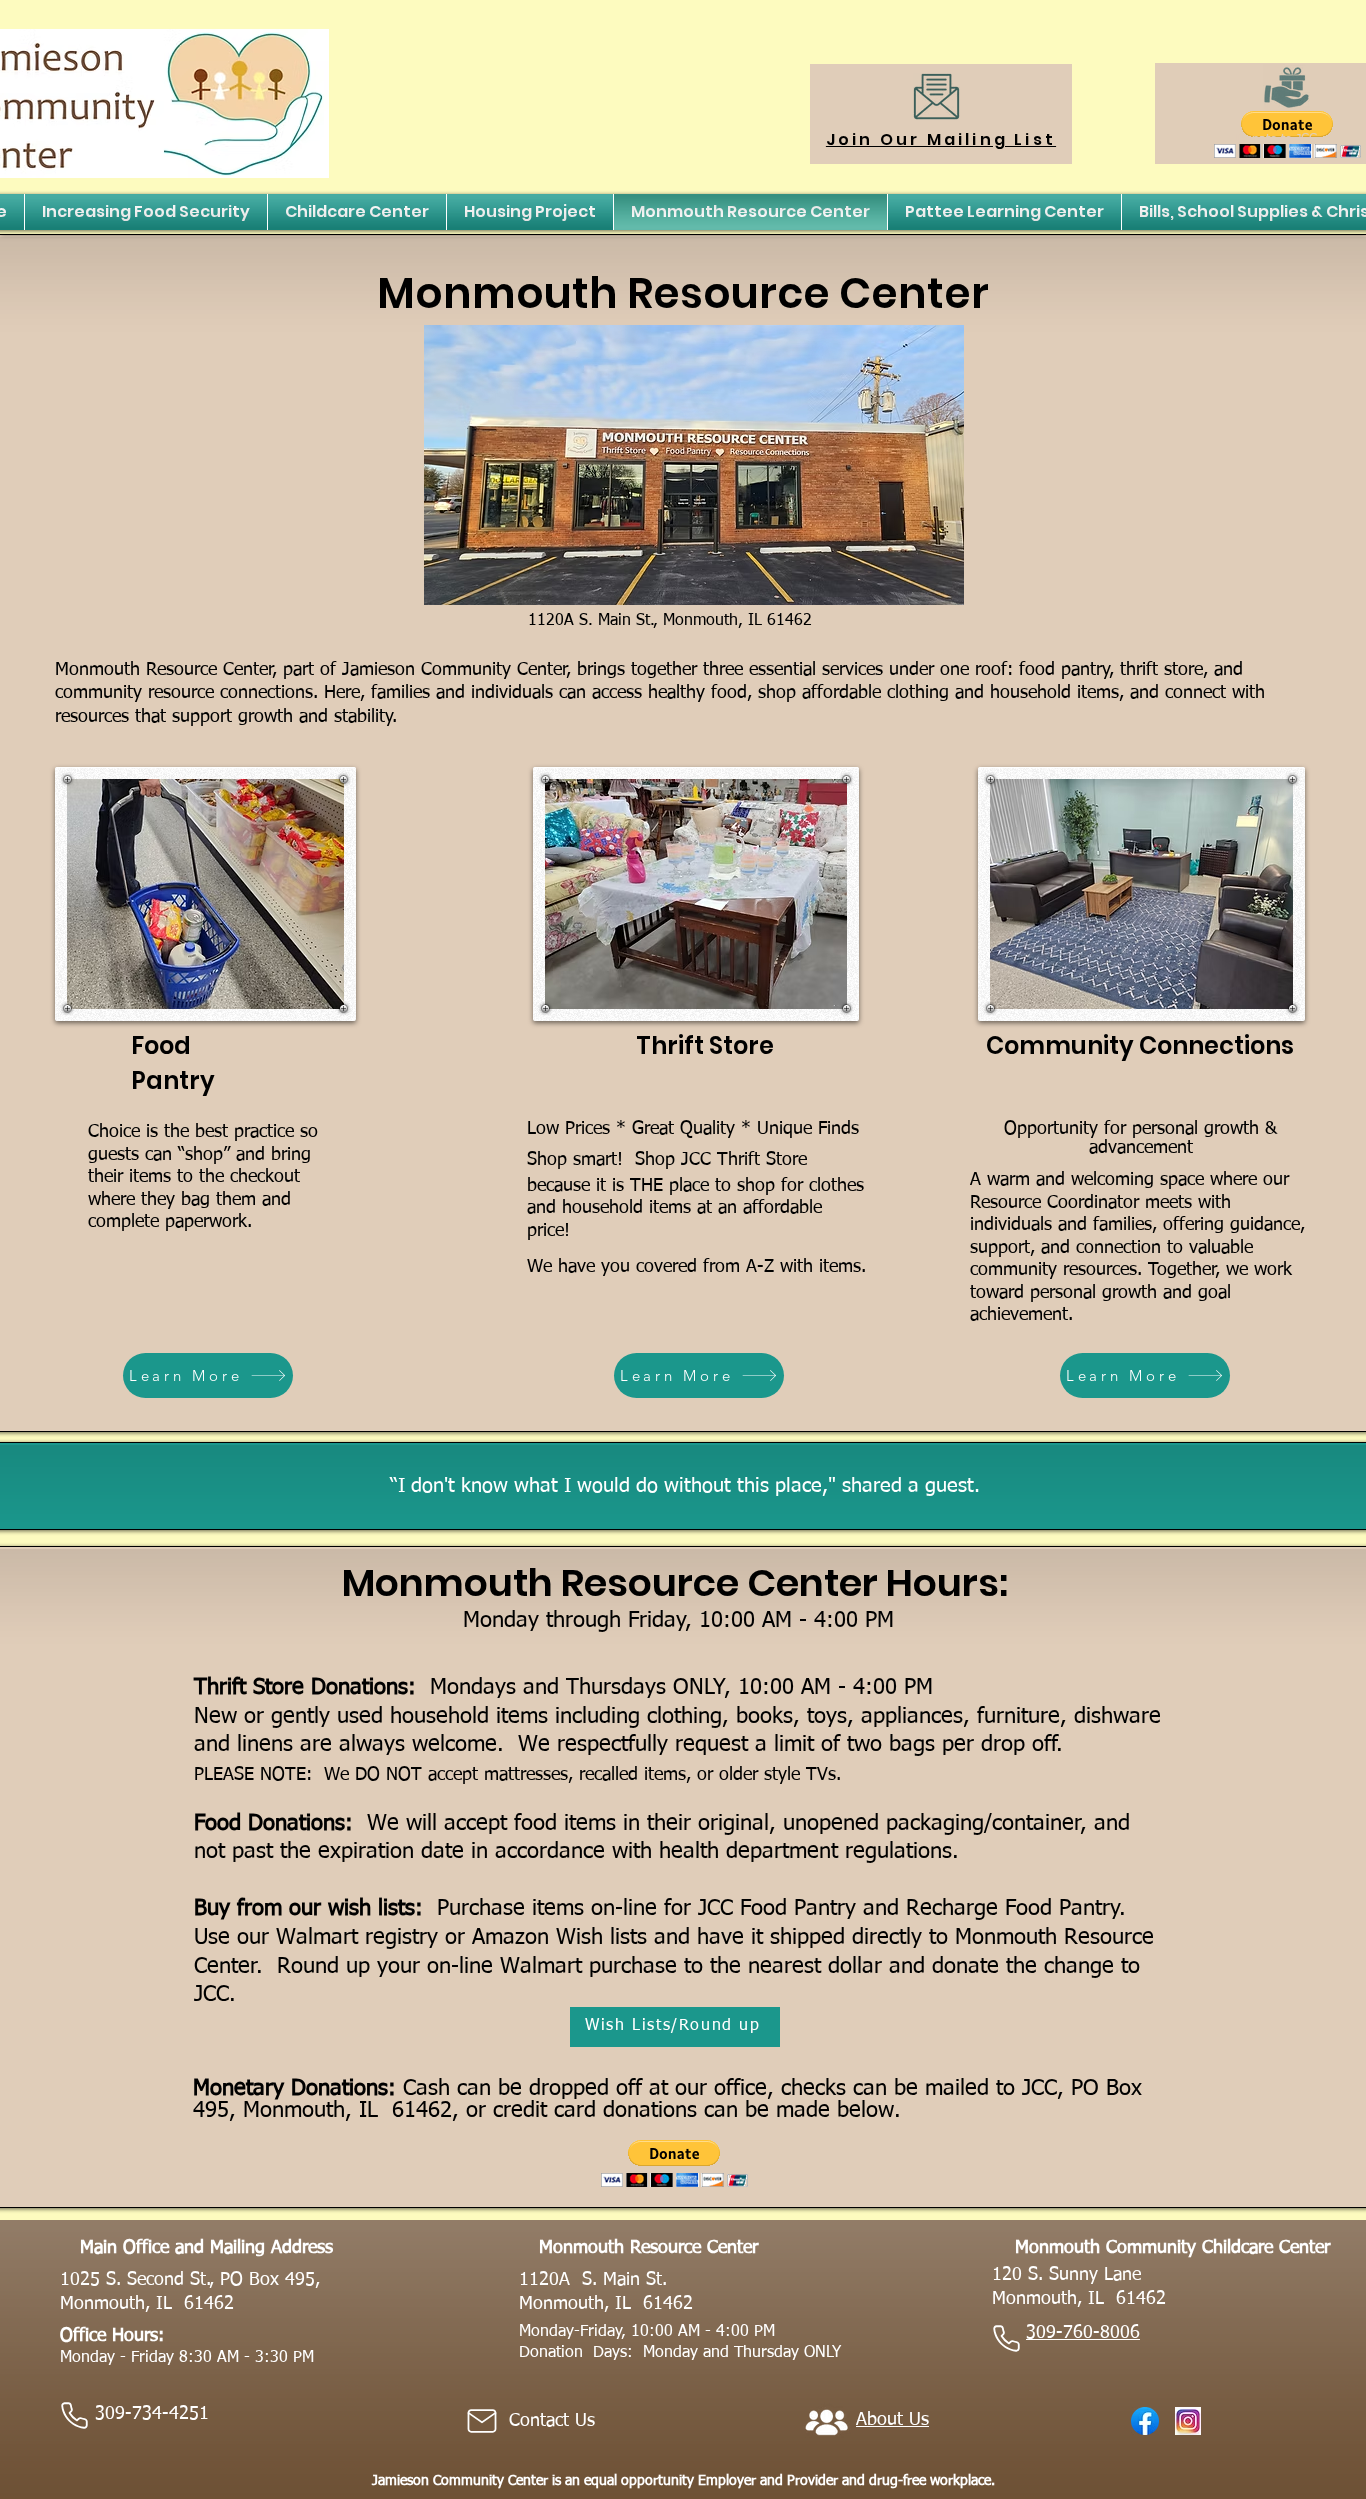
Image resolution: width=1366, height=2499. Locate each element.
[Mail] (482, 2421)
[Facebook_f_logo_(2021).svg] (1145, 2421)
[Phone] (74, 2415)
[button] (674, 2163)
